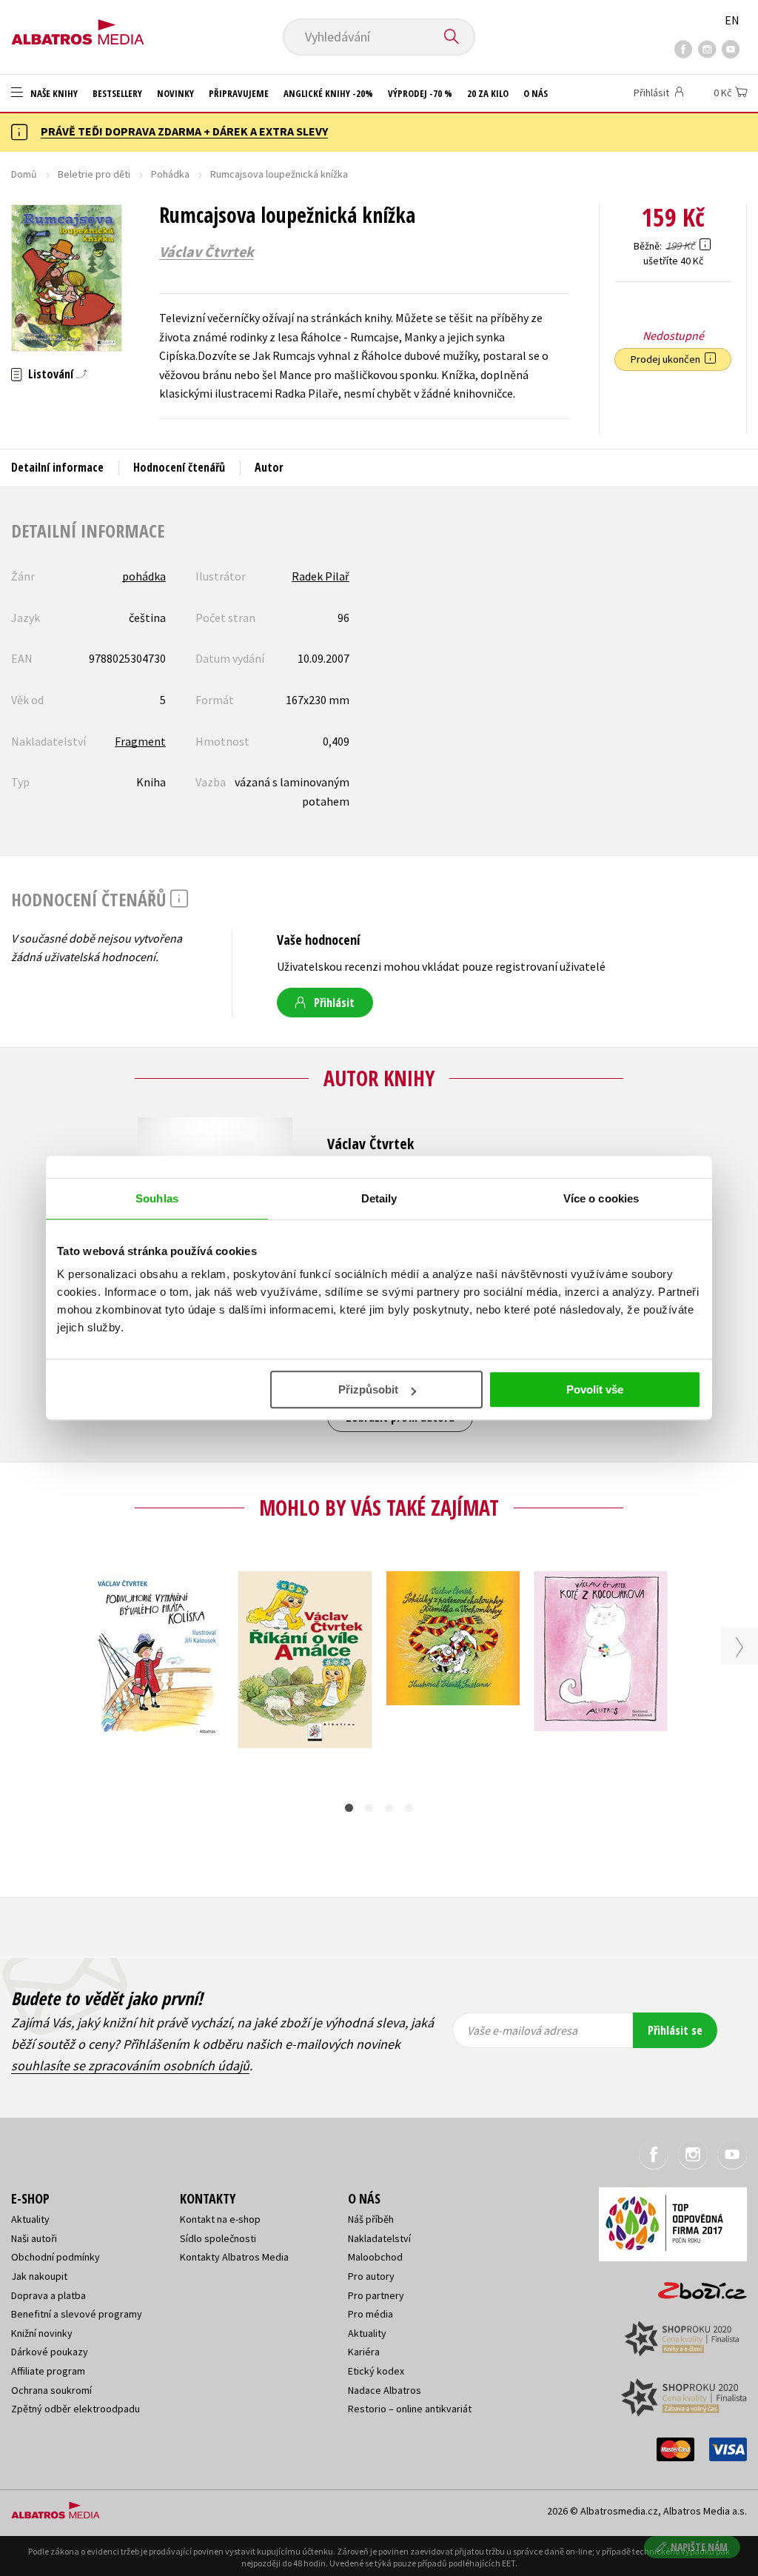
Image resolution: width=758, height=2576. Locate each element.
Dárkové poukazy (50, 2352)
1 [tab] (349, 1808)
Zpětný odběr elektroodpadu (76, 2409)
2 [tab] (369, 1808)
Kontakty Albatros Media (234, 2257)
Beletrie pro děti (94, 174)
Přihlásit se (675, 2030)
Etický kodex (376, 2371)
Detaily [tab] (379, 1198)
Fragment (140, 741)
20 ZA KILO (488, 93)
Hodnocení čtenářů (179, 467)
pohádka (144, 576)
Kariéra (364, 2352)
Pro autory (371, 2276)
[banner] (78, 27)
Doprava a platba (48, 2295)
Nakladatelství (379, 2238)
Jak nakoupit (39, 2276)
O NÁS (536, 93)
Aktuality (30, 2219)
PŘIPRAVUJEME (239, 93)
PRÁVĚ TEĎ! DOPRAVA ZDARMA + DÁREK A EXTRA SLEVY (184, 131)
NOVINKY (175, 93)
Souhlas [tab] (157, 1198)
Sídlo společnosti (218, 2238)
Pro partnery (376, 2295)
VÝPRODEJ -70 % (420, 93)
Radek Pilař (321, 576)
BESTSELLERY (117, 93)
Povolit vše (595, 1389)
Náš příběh (371, 2219)
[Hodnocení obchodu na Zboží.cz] (695, 2286)
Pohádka (170, 174)
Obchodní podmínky (56, 2257)
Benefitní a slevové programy (77, 2314)
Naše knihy (53, 93)
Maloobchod (375, 2257)
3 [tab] (389, 1808)
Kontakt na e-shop (220, 2219)
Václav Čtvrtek (207, 252)
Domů (24, 174)
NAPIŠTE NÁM (699, 2547)
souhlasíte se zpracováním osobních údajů (130, 2065)
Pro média (370, 2314)
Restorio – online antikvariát (410, 2409)
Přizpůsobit (368, 1389)
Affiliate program (48, 2371)
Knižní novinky (42, 2333)
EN (732, 20)
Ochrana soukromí (51, 2390)
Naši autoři (34, 2238)
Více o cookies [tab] (601, 1198)
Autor (269, 467)
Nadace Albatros (385, 2390)
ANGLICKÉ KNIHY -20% (328, 93)
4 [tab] (409, 1808)
